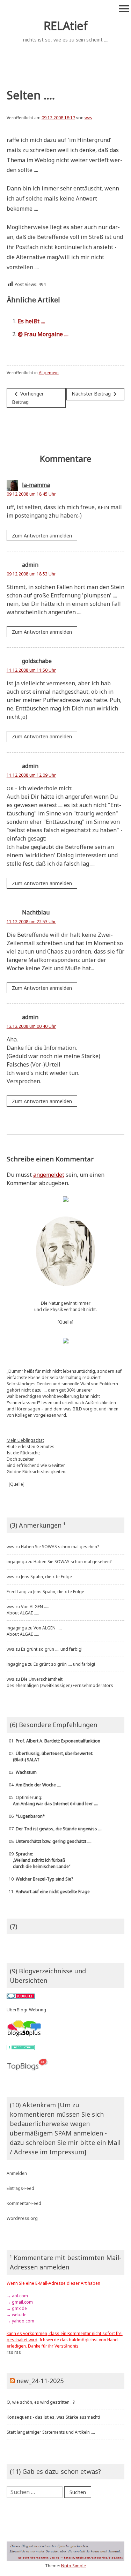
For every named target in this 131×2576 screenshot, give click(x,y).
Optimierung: (52, 1801)
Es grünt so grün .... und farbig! (52, 1649)
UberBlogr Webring (26, 2010)
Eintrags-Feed (20, 2188)
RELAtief (66, 26)
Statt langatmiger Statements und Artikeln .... (51, 2432)
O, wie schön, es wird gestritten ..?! (41, 2402)
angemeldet (49, 1175)
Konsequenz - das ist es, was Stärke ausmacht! (53, 2417)
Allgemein (49, 373)
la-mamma (36, 485)
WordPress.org (22, 2218)
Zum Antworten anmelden (42, 536)
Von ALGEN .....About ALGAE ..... (28, 1610)
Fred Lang (17, 1592)
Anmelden (17, 2173)
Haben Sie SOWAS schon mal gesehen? (60, 1547)
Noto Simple (74, 2566)
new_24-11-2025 (40, 2381)
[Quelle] (65, 1322)
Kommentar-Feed (24, 2203)
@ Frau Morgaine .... (43, 334)
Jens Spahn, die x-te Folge (46, 1577)
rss (10, 2352)
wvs (88, 118)
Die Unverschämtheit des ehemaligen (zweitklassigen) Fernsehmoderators (60, 1682)
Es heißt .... (31, 321)
